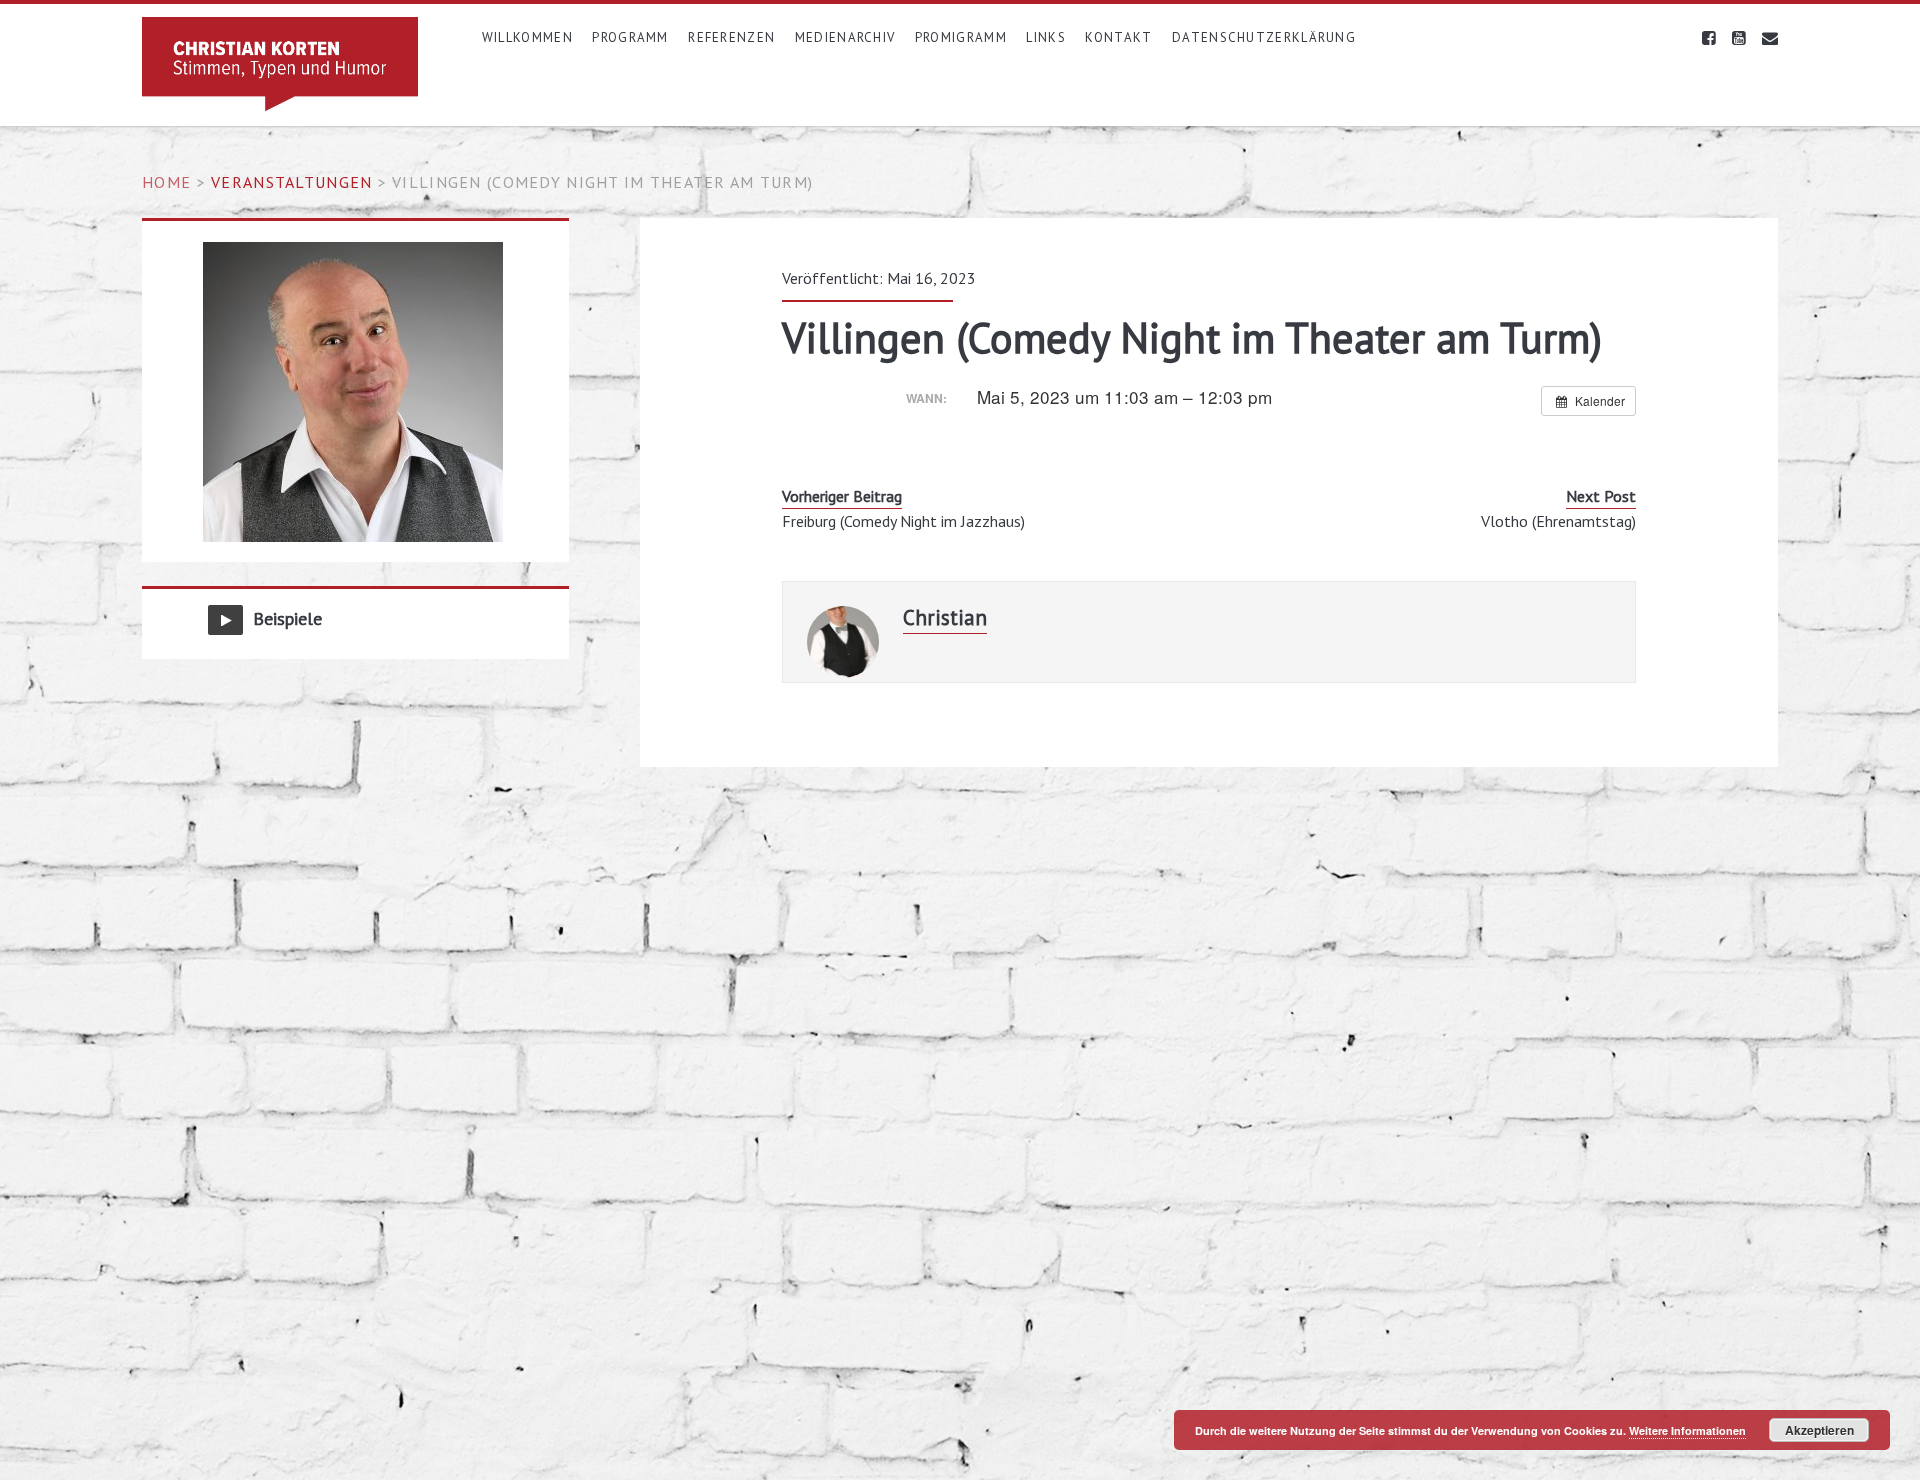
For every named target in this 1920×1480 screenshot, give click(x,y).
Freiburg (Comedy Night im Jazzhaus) (903, 521)
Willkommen (527, 37)
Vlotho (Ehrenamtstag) (1558, 521)
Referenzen (731, 37)
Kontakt (1118, 37)
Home (166, 182)
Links (1046, 37)
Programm (630, 37)
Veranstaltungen (291, 182)
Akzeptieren (1819, 1430)
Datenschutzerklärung (1264, 37)
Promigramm (961, 37)
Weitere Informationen (1687, 1430)
